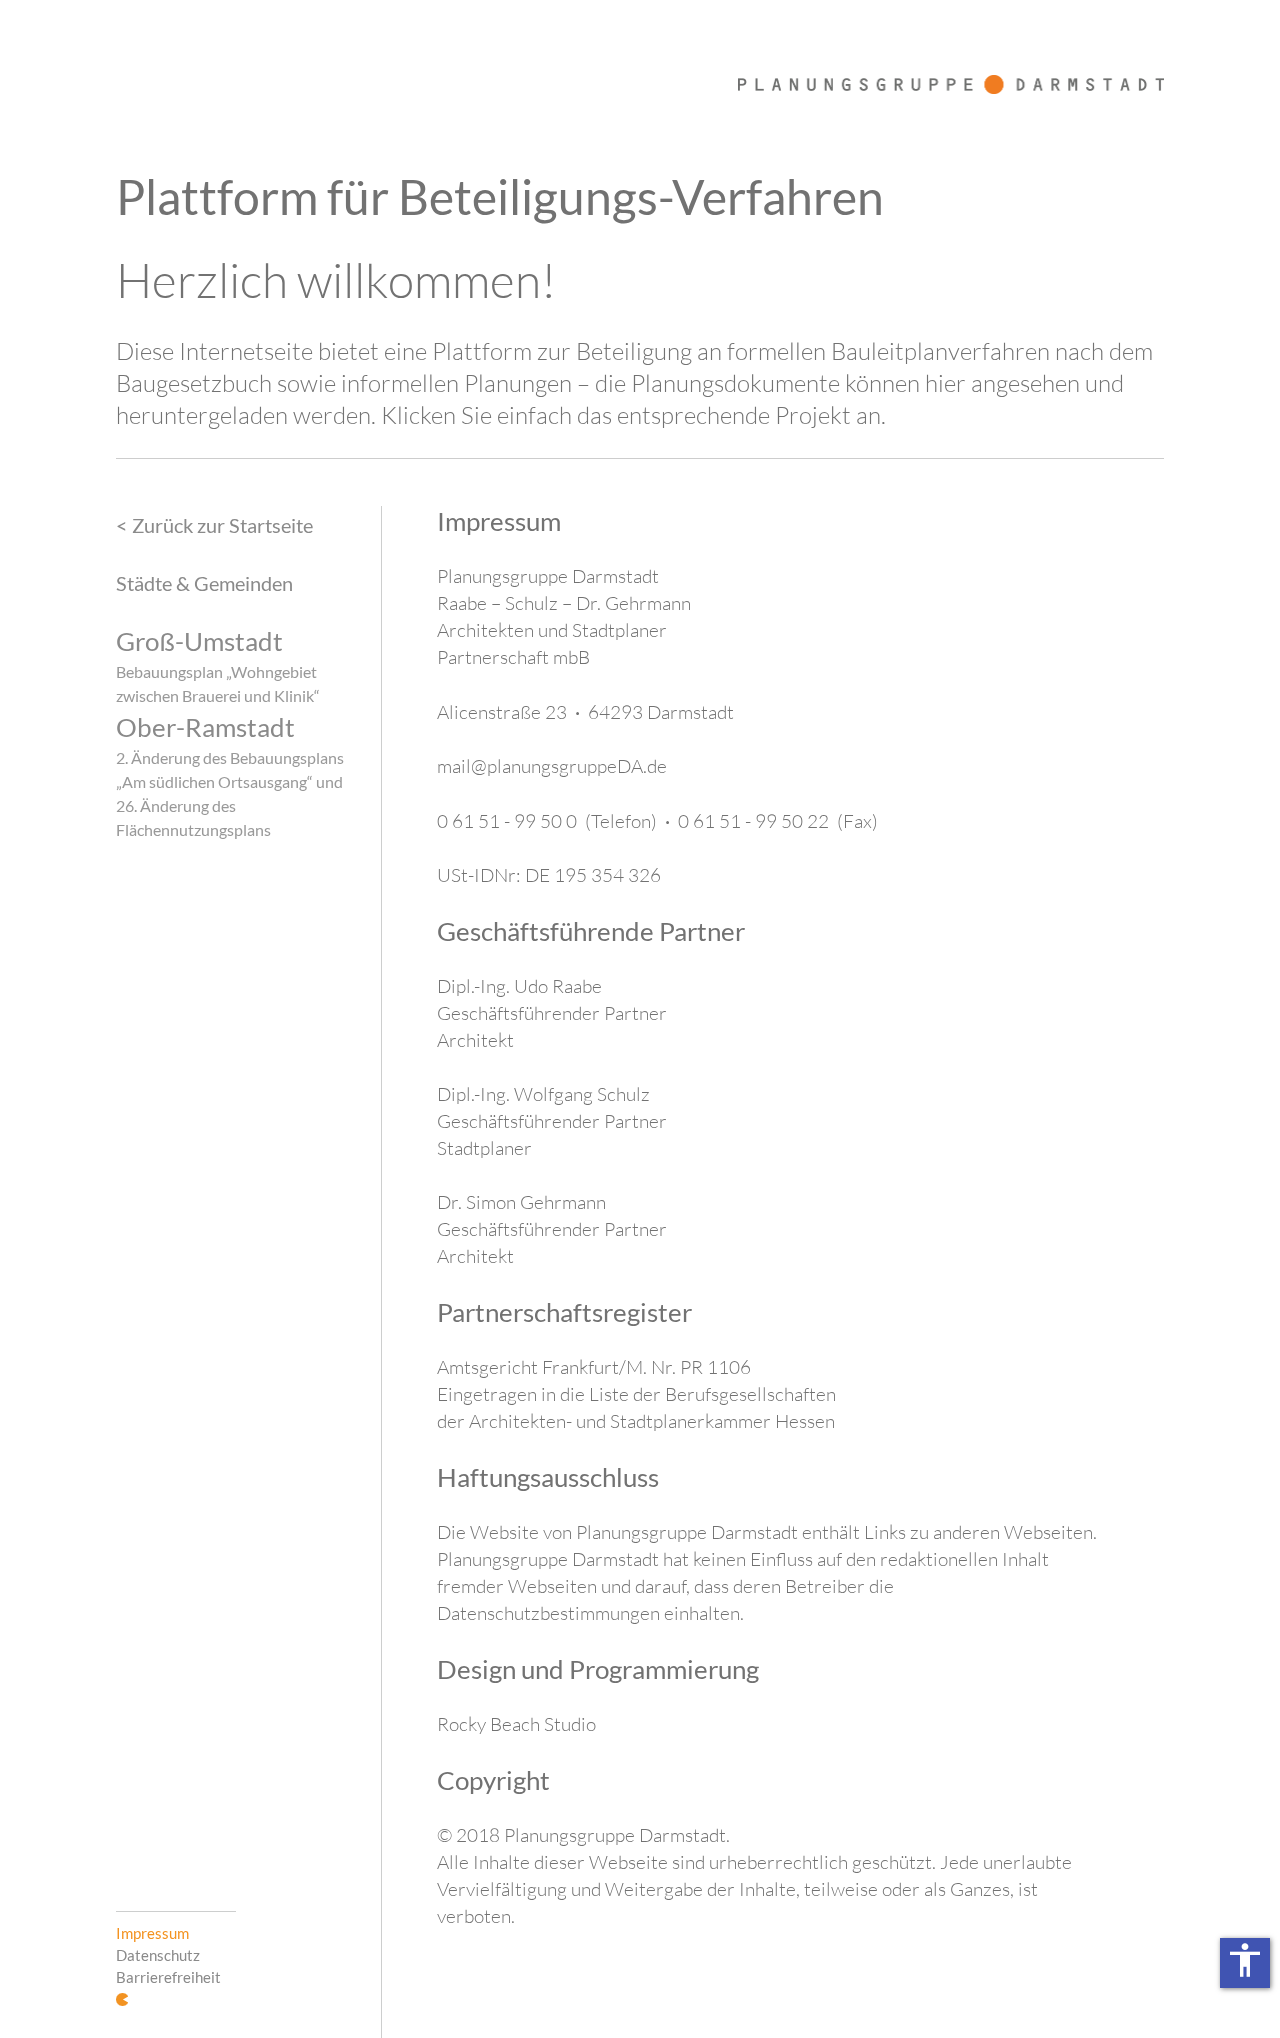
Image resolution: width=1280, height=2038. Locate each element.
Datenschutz (158, 1955)
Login (122, 1999)
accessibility (1245, 1960)
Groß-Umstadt (199, 641)
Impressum (152, 1933)
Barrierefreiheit (168, 1977)
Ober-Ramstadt (205, 727)
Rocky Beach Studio (516, 1724)
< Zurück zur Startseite (214, 525)
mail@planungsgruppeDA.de (552, 766)
